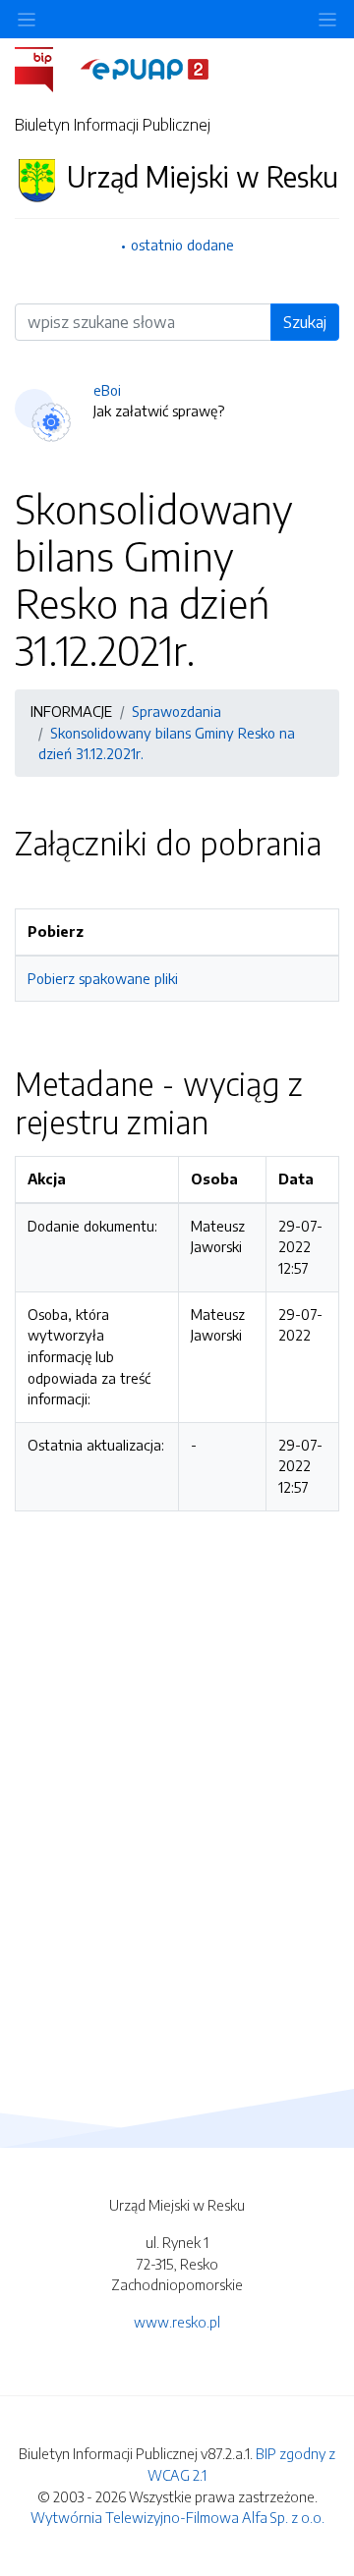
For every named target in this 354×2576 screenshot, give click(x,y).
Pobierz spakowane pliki (103, 978)
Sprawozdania (177, 711)
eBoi (107, 390)
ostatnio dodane (182, 245)
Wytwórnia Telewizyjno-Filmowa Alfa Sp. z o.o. (177, 2517)
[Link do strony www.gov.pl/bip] (46, 68)
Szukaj (305, 322)
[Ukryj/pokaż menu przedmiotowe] (27, 19)
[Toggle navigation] (327, 19)
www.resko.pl (177, 2322)
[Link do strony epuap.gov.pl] (145, 68)
